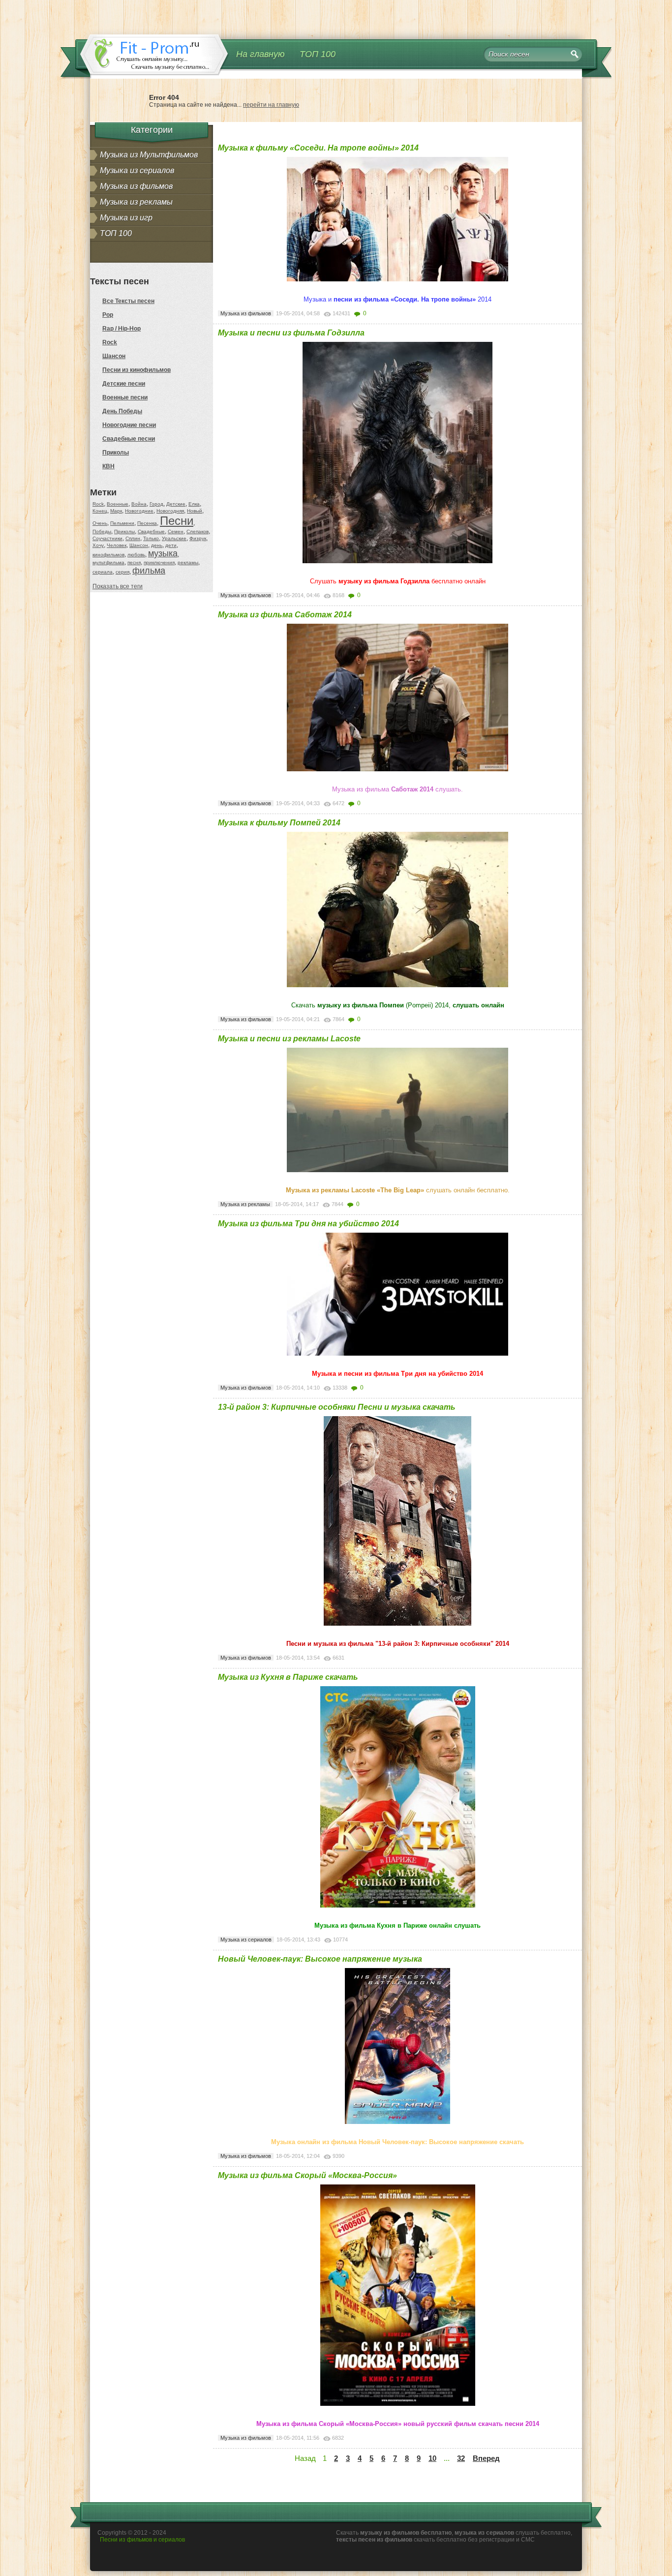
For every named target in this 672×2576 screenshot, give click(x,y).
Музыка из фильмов (136, 186)
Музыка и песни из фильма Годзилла (291, 333)
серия (122, 572)
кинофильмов (108, 555)
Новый (195, 511)
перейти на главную (271, 105)
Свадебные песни (129, 439)
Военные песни (125, 397)
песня (134, 562)
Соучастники (107, 538)
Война (139, 504)
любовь (136, 555)
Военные (118, 504)
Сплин (133, 538)
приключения (159, 562)
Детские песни (124, 384)
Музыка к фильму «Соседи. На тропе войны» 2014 (318, 148)
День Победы (122, 411)
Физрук (198, 538)
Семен (176, 531)
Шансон (114, 356)
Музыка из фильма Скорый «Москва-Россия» (307, 2175)
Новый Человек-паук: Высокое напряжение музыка (320, 1959)
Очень (100, 523)
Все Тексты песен (128, 301)
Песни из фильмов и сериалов (142, 2540)
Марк (116, 511)
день (157, 545)
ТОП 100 (318, 54)
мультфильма (108, 562)
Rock (110, 342)
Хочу (98, 545)
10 (432, 2458)
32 (461, 2458)
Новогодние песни (129, 425)
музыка (163, 553)
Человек (117, 545)
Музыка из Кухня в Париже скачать (288, 1677)
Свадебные (151, 531)
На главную (260, 54)
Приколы (116, 453)
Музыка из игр (126, 218)
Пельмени (122, 523)
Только (151, 538)
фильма (149, 571)
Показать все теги (118, 586)
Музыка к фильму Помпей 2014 (279, 823)
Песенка (147, 523)
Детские (176, 504)
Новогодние (139, 511)
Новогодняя (170, 511)
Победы (102, 531)
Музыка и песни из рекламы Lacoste (289, 1039)
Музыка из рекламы (136, 202)
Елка (194, 504)
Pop (108, 315)
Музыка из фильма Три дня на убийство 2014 (308, 1224)
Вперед (486, 2458)
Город (156, 504)
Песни (177, 521)
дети (171, 545)
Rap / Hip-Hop (122, 329)
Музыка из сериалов (137, 170)
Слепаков (198, 531)
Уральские (174, 538)
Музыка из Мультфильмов (149, 155)
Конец (100, 511)
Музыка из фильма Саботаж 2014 (285, 615)
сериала (103, 572)
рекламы (188, 562)
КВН (108, 466)
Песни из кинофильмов (137, 370)
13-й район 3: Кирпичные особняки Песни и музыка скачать (337, 1407)
